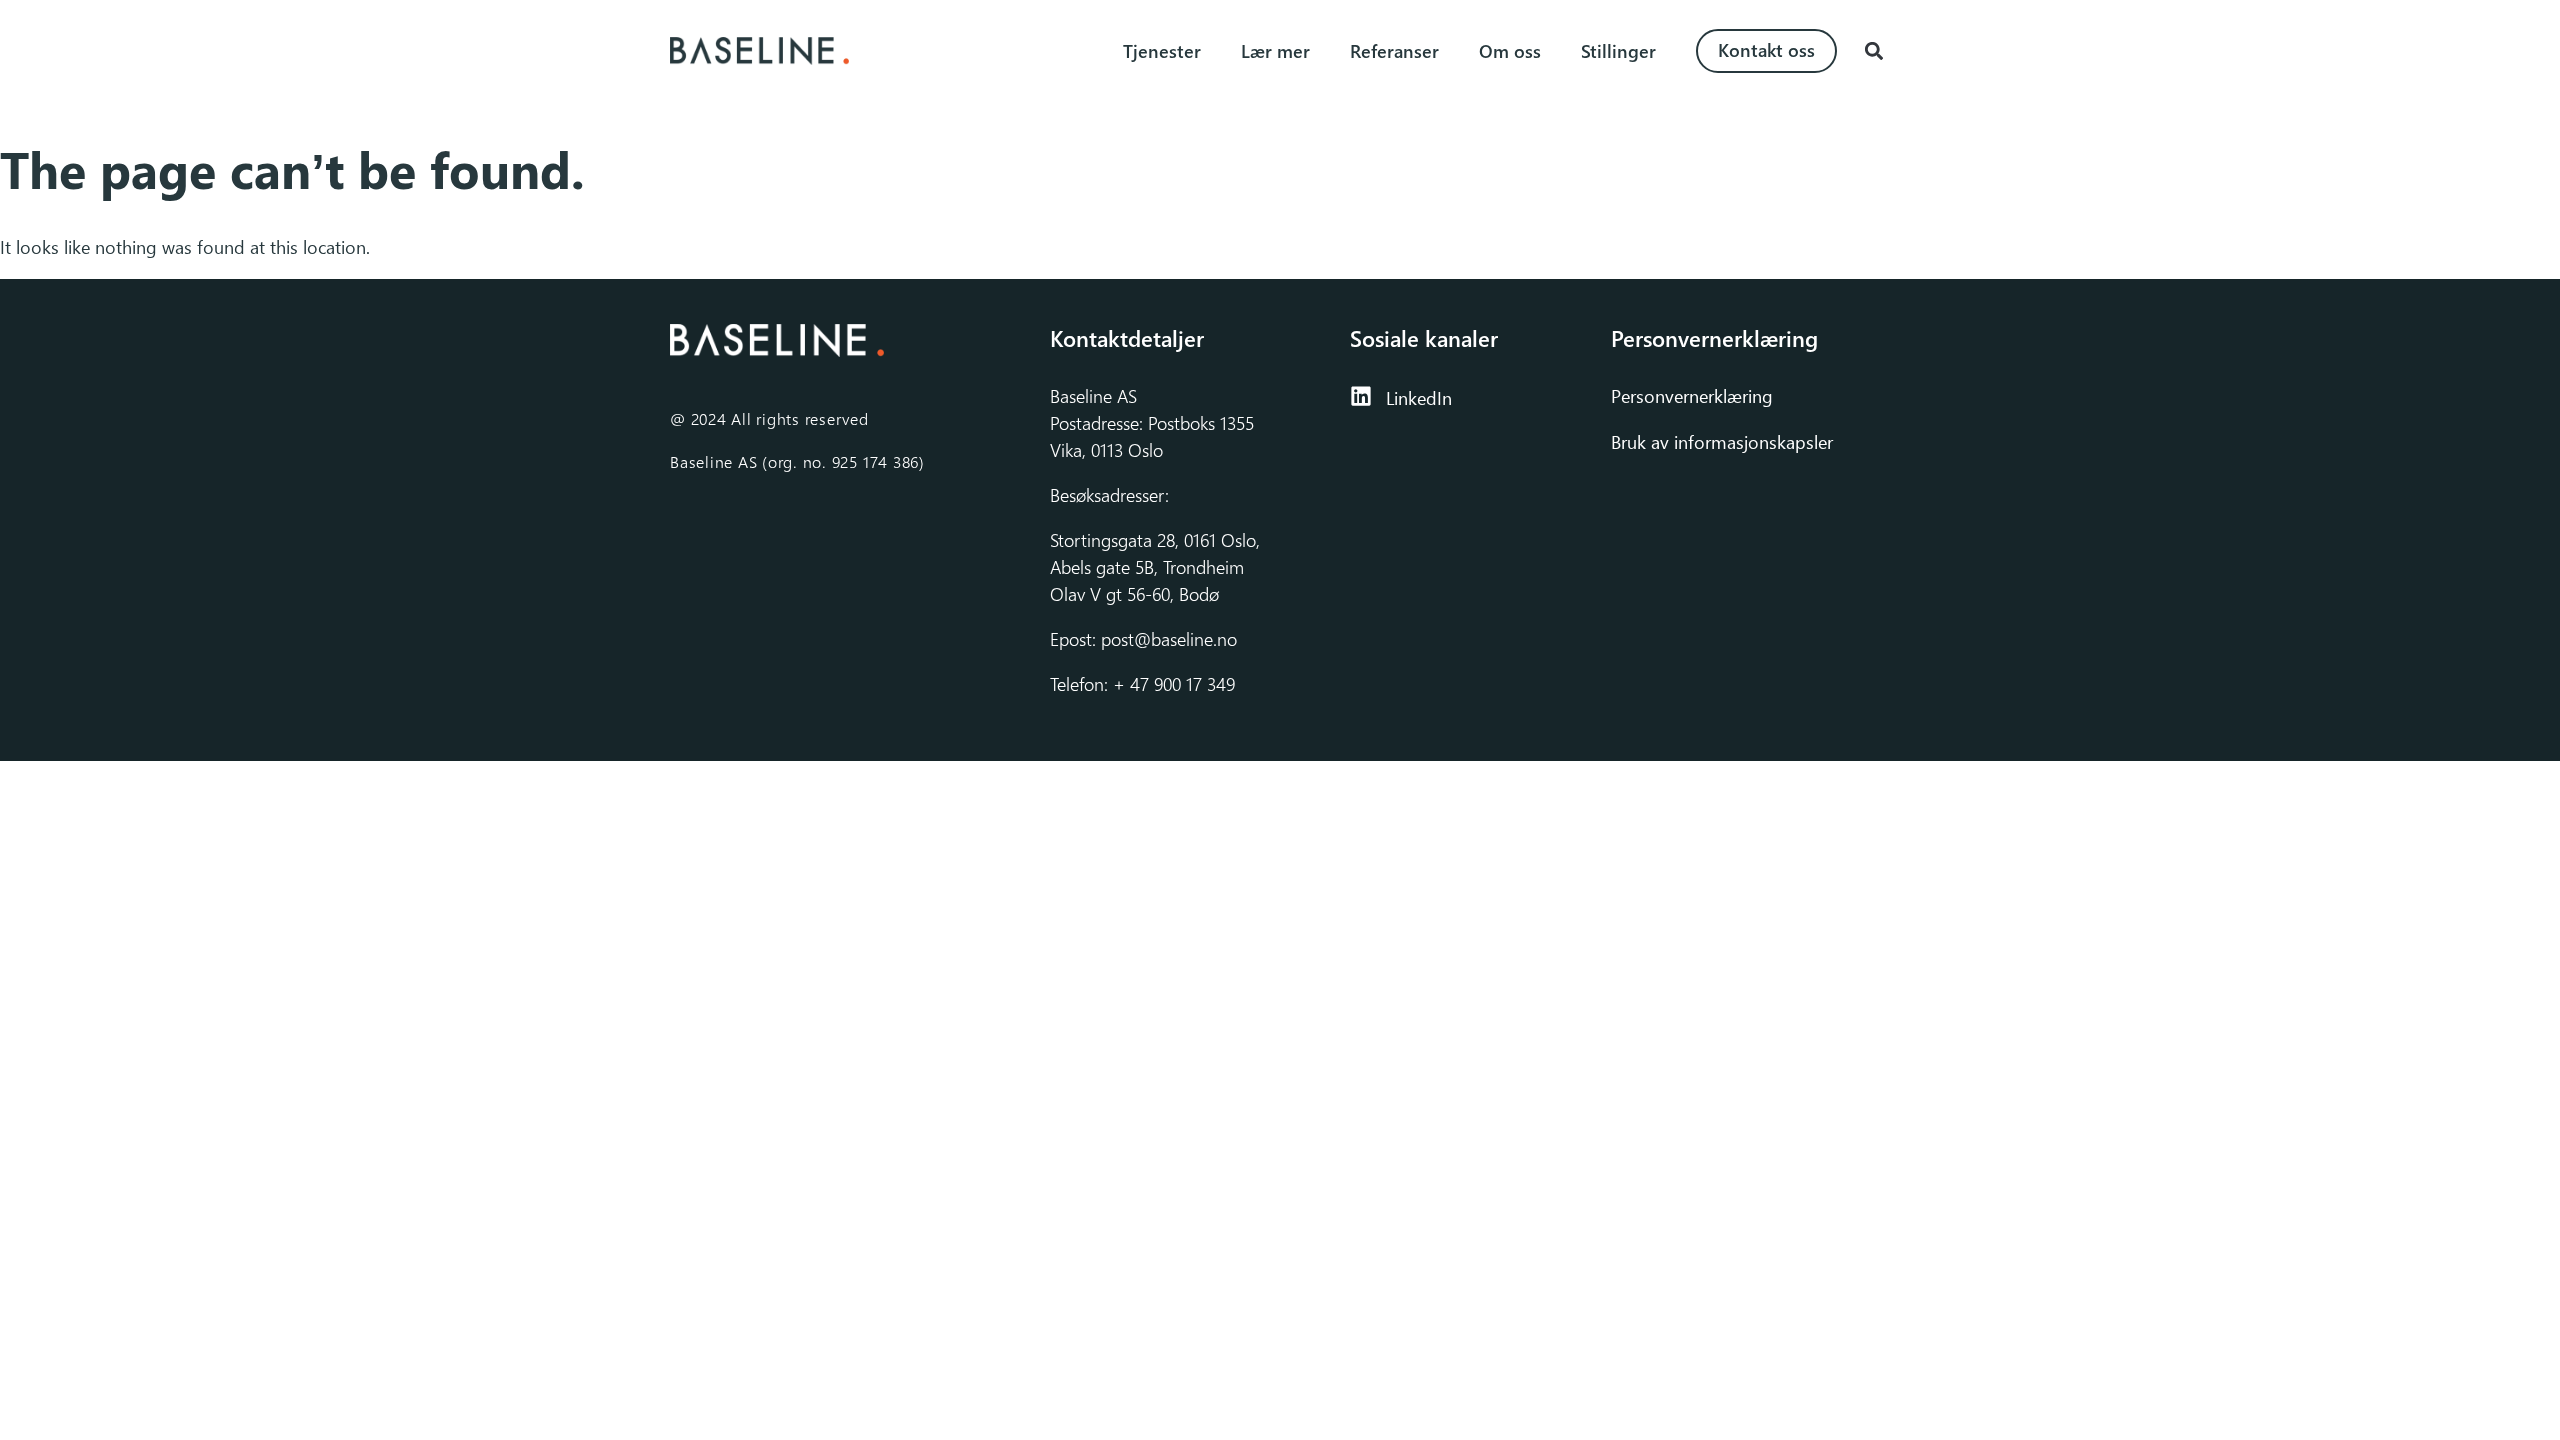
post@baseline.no (1169, 639)
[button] (1873, 51)
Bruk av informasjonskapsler (1722, 442)
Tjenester (1162, 51)
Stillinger (1618, 51)
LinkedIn (1419, 398)
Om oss (1510, 51)
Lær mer (1275, 51)
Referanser (1394, 51)
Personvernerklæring (1694, 396)
